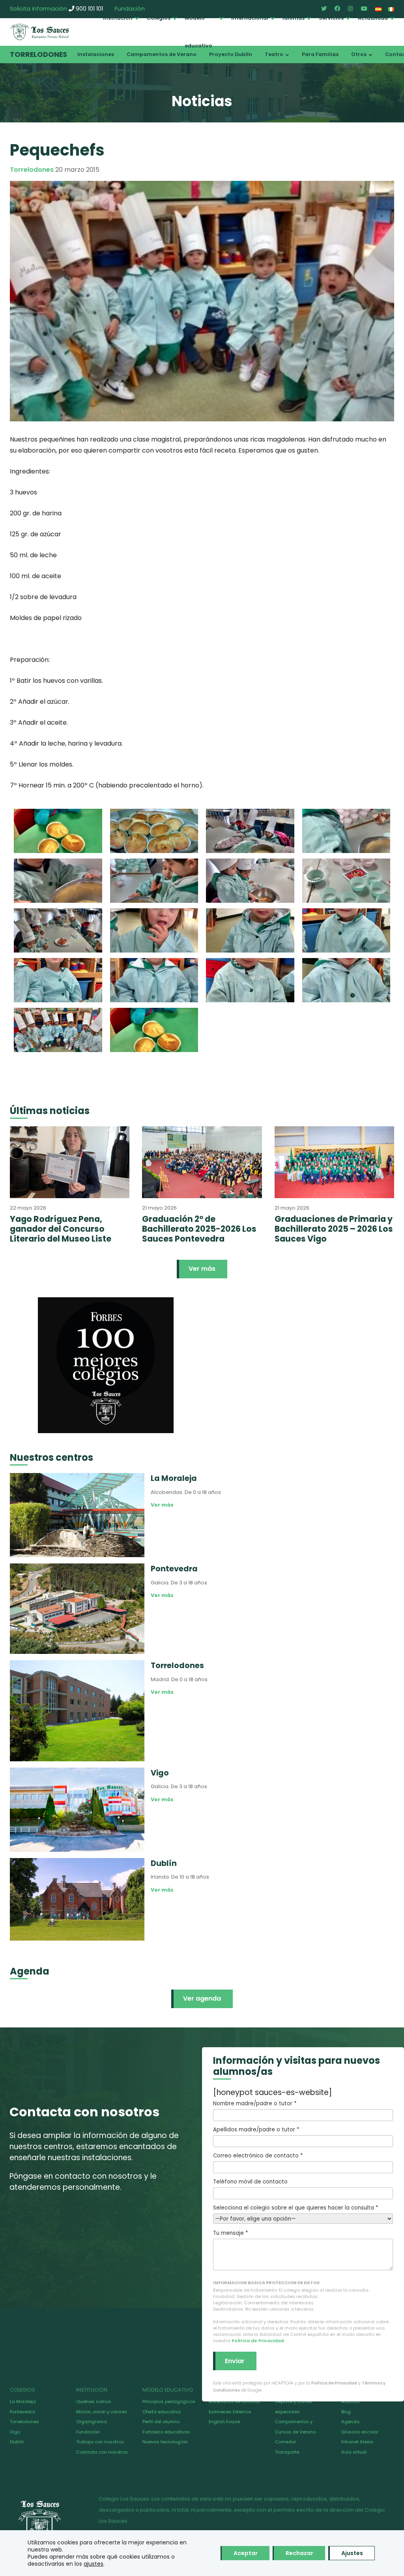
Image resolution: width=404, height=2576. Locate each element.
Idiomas (294, 18)
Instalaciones (96, 54)
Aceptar (246, 2553)
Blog (346, 2412)
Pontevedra (22, 2412)
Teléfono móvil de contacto (250, 2182)
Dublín (17, 2442)
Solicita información (38, 9)
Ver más (202, 1269)
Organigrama (92, 2422)
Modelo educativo (198, 32)
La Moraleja (23, 2401)
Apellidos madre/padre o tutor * (256, 2130)
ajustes (94, 2564)
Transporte (287, 2452)
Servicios (331, 18)
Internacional (250, 18)
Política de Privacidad (258, 2341)
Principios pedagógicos (169, 2401)
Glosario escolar (360, 2432)
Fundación (88, 2432)
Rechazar (299, 2553)
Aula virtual (354, 2452)
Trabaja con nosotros (100, 2442)
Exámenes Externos (230, 2412)
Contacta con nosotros (102, 2452)
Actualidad (373, 18)
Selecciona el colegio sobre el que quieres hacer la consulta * (296, 2208)
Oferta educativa (162, 2412)
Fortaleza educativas (166, 2432)
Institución (118, 18)
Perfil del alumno (161, 2422)
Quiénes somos (94, 2401)
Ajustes (352, 2553)
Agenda (350, 2422)
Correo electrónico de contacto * (258, 2156)
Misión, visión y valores (102, 2412)
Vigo (15, 2432)
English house (224, 2422)
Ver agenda (202, 1998)
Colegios (159, 18)
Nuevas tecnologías (165, 2442)
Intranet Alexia (357, 2442)
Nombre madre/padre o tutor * (255, 2103)
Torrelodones (38, 54)
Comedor (285, 2442)
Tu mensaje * (230, 2233)
